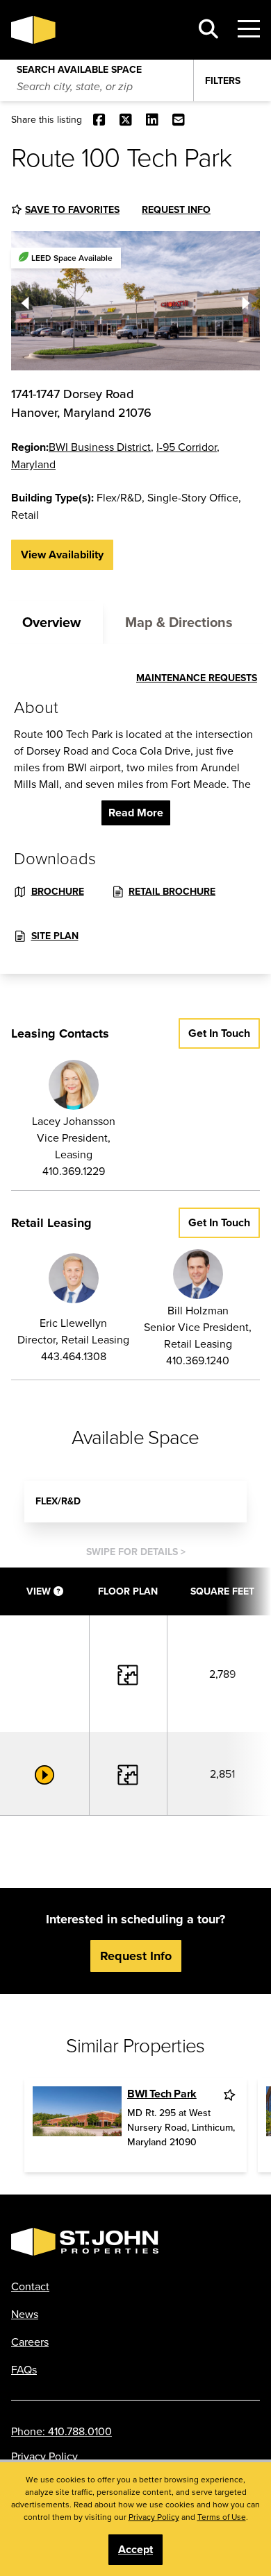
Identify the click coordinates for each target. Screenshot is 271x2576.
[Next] (246, 300)
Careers (30, 2342)
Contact (30, 2286)
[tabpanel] (135, 809)
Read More (136, 813)
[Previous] (25, 300)
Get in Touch (219, 1033)
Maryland (33, 464)
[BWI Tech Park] (77, 2125)
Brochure (58, 891)
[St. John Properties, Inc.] (95, 30)
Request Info (176, 209)
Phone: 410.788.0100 (61, 2431)
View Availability (62, 555)
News (25, 2314)
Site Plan (55, 936)
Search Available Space (79, 67)
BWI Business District (100, 447)
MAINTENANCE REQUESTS (197, 678)
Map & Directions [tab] (179, 622)
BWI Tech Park (162, 2094)
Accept (135, 2549)
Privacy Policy (44, 2456)
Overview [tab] (51, 622)
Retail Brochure (172, 891)
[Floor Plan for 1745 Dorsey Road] (128, 1673)
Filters (223, 80)
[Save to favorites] (231, 2095)
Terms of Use (222, 2517)
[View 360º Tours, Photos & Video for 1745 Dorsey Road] (44, 1774)
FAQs (24, 2369)
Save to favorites (72, 209)
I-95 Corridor (187, 447)
